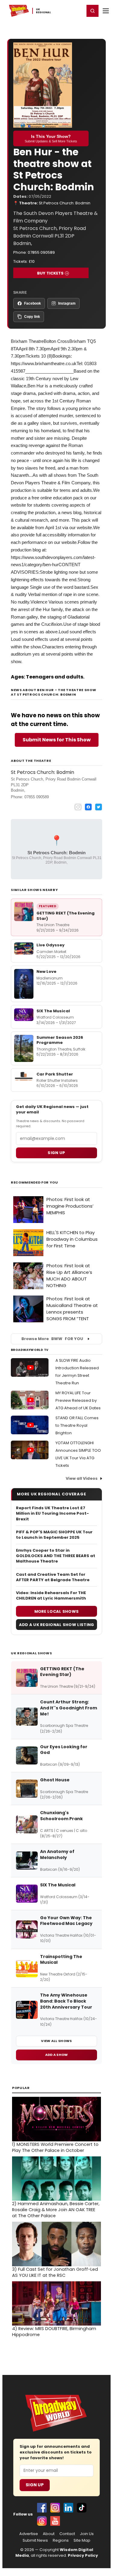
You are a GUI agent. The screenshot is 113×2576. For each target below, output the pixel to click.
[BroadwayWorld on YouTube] (55, 2521)
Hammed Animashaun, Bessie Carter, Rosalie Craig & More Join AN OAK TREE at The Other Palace (56, 2210)
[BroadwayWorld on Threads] (42, 2521)
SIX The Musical (53, 1011)
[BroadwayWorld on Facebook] (42, 2508)
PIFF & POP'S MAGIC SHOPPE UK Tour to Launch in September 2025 (54, 1535)
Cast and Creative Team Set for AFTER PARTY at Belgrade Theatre (53, 1577)
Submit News (35, 2540)
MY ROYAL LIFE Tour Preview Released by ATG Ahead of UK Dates (78, 1400)
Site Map (82, 2540)
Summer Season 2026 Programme (60, 1040)
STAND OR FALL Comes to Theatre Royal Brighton (77, 1425)
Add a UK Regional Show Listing (57, 1625)
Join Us (87, 2534)
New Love (46, 971)
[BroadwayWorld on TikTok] (82, 2508)
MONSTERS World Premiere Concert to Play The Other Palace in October (55, 2147)
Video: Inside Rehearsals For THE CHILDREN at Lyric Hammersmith (51, 1596)
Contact (67, 2534)
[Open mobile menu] (106, 11)
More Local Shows (57, 1611)
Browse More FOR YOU (52, 1339)
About (49, 2534)
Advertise (29, 2534)
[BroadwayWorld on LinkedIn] (68, 2508)
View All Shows (56, 2041)
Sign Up (35, 2485)
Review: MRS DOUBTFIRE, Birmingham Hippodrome (54, 2332)
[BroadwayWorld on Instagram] (55, 2508)
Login (77, 11)
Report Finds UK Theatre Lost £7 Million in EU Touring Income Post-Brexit (52, 1513)
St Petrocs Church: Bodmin (65, 203)
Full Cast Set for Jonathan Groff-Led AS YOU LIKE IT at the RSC (55, 2272)
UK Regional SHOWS (31, 1653)
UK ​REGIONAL (44, 11)
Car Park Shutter (55, 1074)
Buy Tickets (50, 273)
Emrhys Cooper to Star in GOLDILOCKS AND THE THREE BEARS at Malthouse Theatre (56, 1556)
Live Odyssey (50, 945)
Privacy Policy (83, 2555)
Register (60, 11)
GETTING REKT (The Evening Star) (66, 916)
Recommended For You (35, 1182)
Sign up (56, 1153)
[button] (93, 11)
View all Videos (82, 1478)
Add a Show (57, 2055)
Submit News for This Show (57, 740)
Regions (61, 2540)
